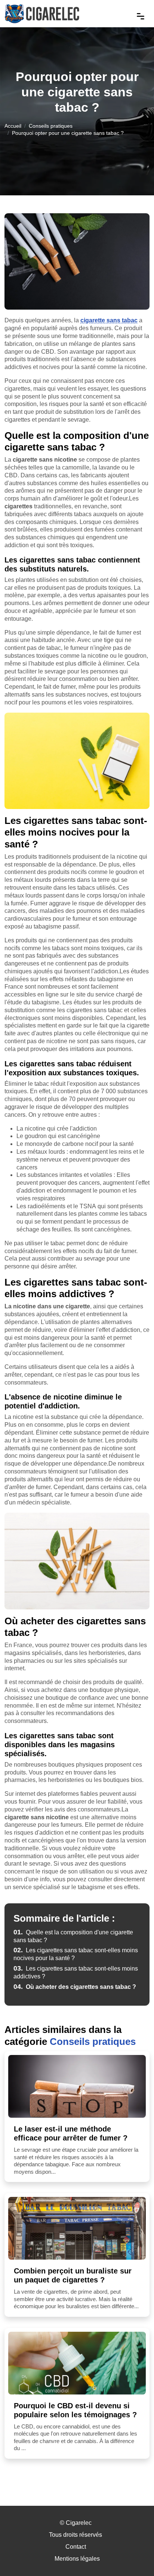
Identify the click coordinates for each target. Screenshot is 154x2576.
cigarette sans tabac (109, 320)
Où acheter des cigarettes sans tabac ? (75, 1987)
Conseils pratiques (51, 126)
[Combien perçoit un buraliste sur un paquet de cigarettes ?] (77, 2228)
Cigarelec (79, 2523)
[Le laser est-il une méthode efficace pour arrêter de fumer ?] (77, 2086)
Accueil (13, 126)
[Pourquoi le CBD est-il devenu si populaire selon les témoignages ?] (77, 2363)
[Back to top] (133, 2555)
